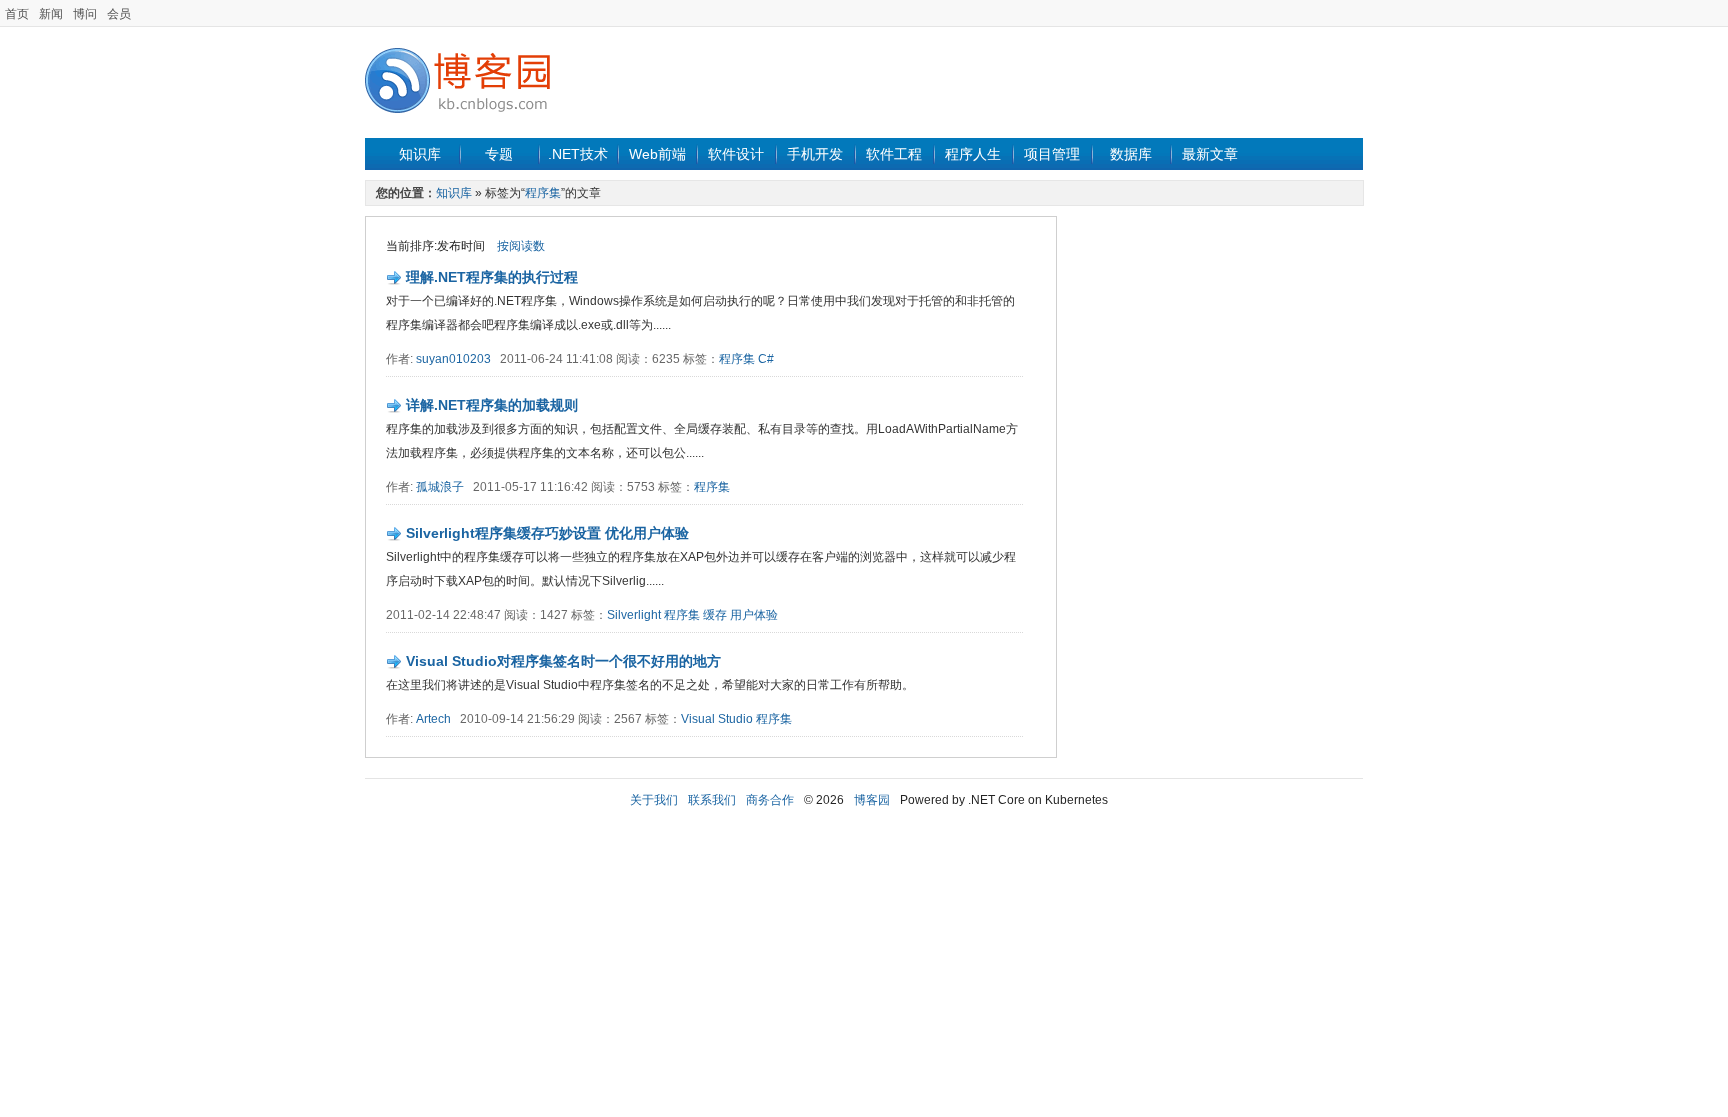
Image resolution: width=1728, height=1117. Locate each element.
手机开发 (815, 154)
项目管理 (1052, 154)
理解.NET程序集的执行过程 (492, 277)
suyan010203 (453, 359)
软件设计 (736, 154)
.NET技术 (578, 154)
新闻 (51, 14)
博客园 (872, 800)
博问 (85, 14)
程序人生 (973, 154)
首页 (17, 14)
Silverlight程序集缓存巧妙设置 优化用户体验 (547, 533)
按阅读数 (521, 246)
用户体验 (754, 615)
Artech (433, 719)
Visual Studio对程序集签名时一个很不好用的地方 (563, 661)
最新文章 (1210, 154)
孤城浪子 (440, 487)
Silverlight (634, 615)
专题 (499, 154)
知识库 (420, 154)
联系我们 (712, 800)
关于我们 (654, 800)
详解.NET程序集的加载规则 (492, 405)
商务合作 (770, 800)
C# (766, 359)
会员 (119, 14)
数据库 (1131, 154)
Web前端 (657, 154)
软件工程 (894, 154)
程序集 (543, 193)
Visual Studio (717, 719)
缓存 (715, 615)
